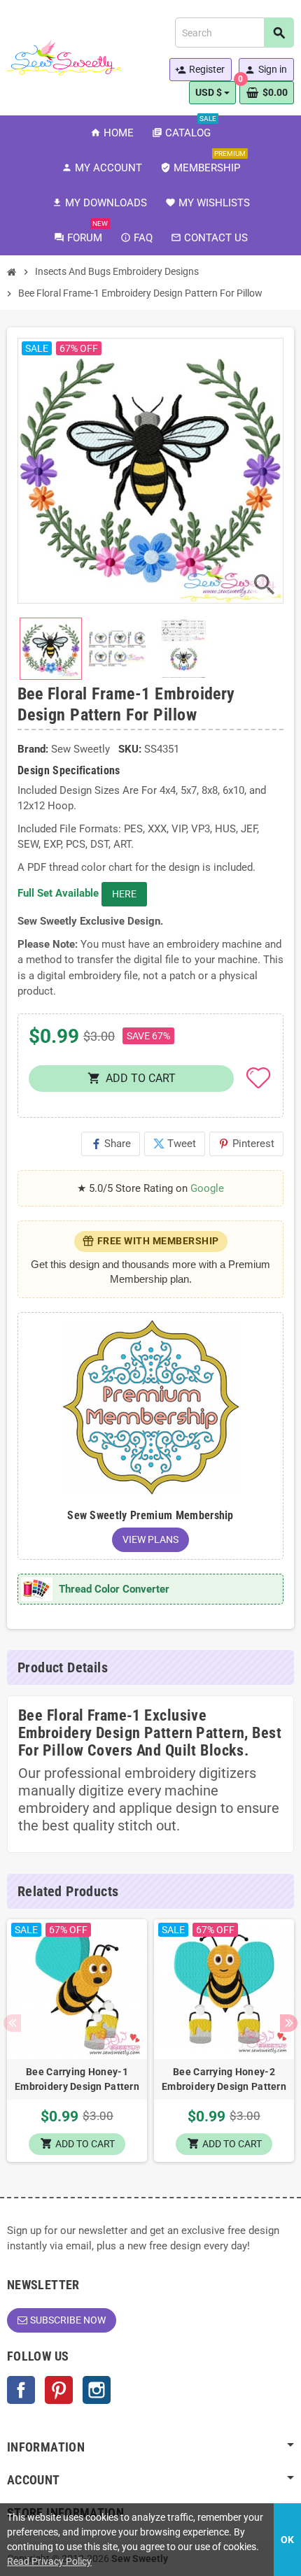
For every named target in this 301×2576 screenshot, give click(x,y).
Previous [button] (12, 2023)
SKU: (130, 749)
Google (207, 1188)
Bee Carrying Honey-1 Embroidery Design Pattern (77, 2079)
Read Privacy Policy (49, 2561)
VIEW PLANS (150, 1539)
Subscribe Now (68, 2320)
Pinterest (246, 1144)
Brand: (33, 749)
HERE (124, 894)
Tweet (175, 1144)
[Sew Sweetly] (64, 57)
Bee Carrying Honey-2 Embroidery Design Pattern (224, 2079)
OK (287, 2540)
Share (111, 1144)
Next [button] (289, 2023)
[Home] (12, 272)
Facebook (21, 2390)
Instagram (97, 2390)
